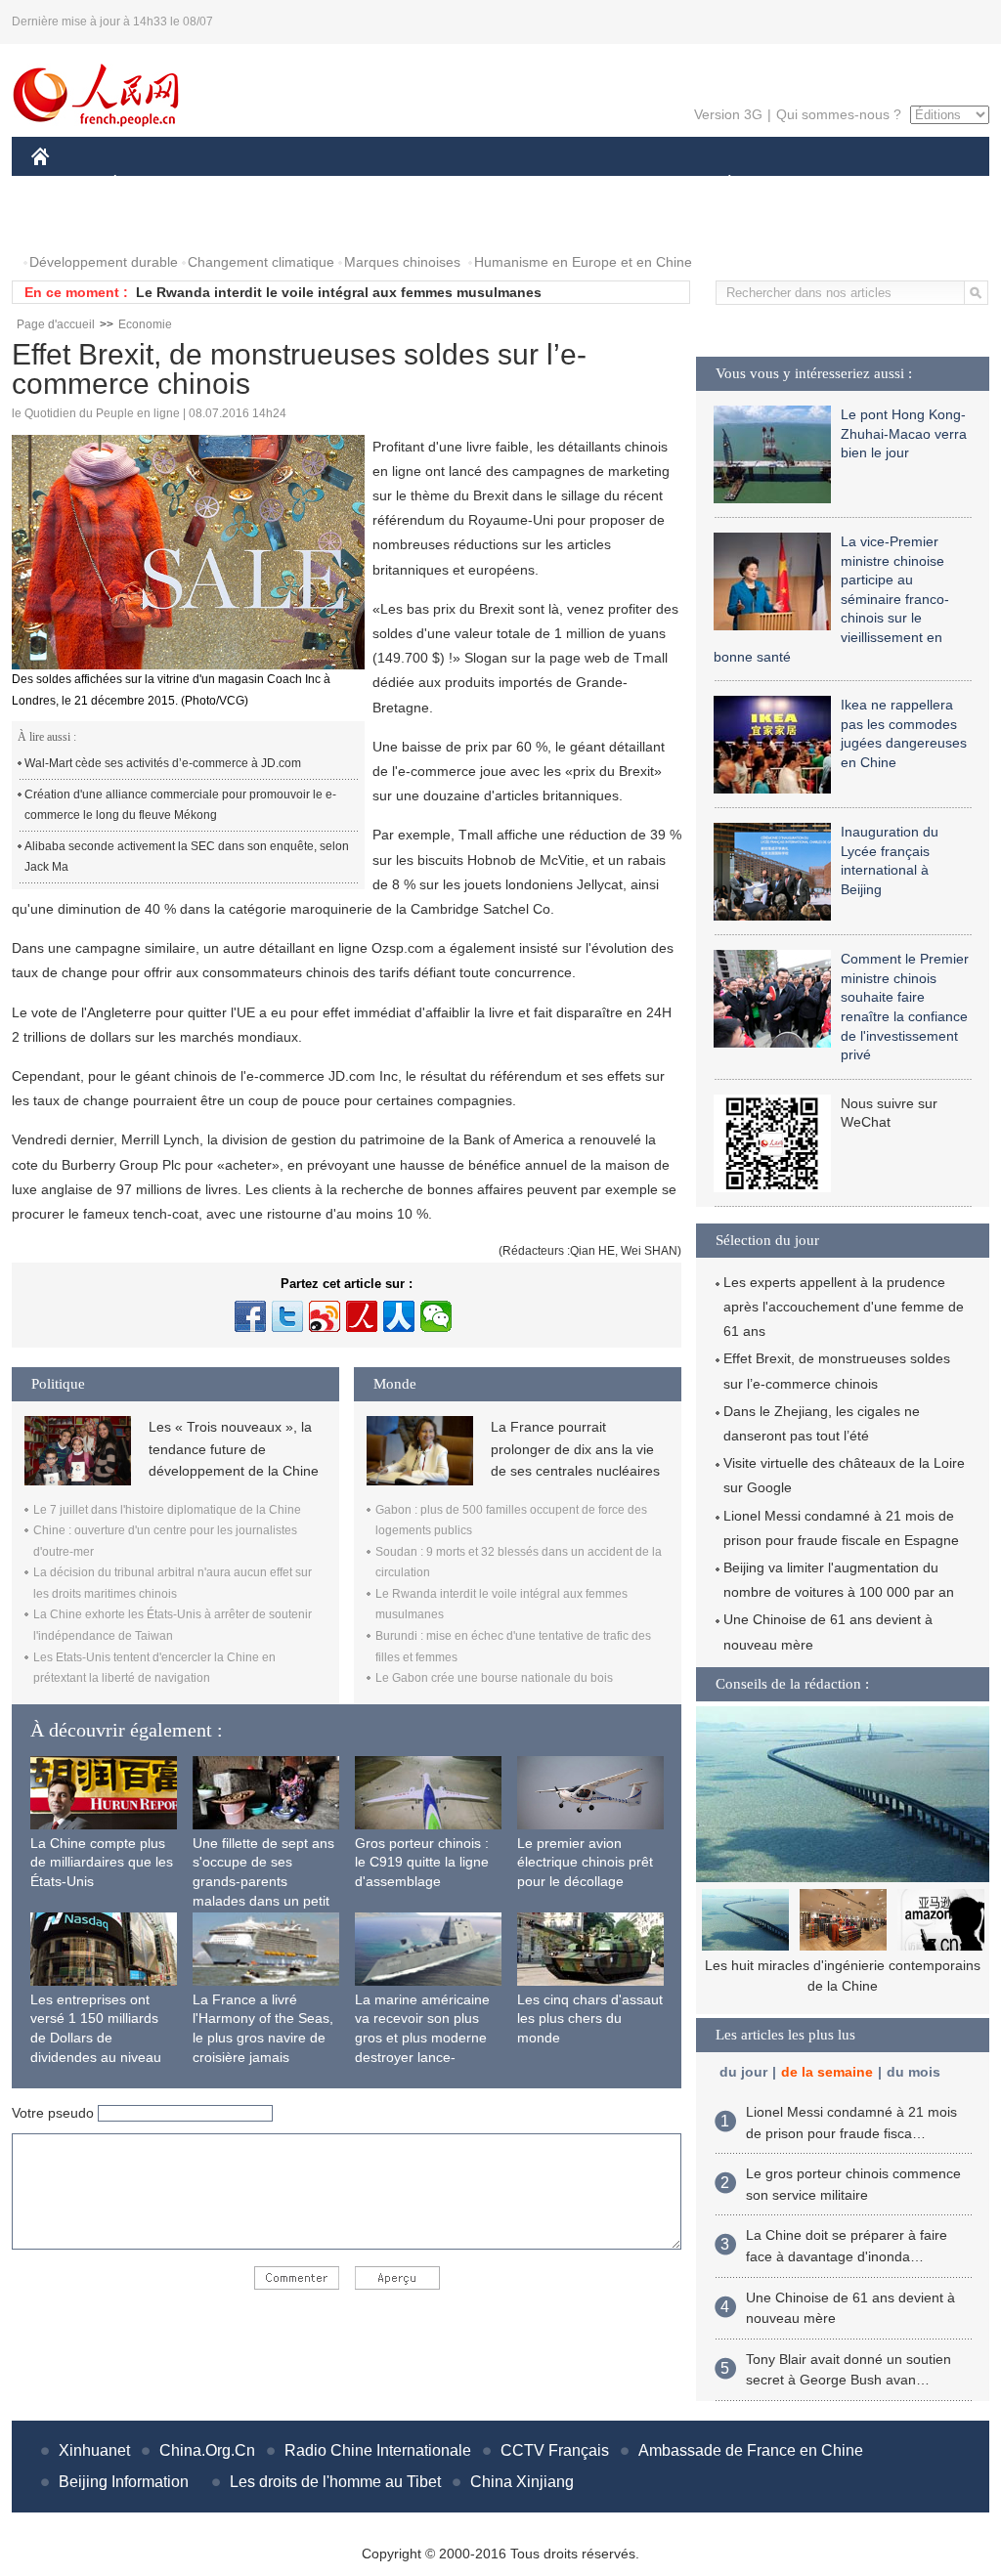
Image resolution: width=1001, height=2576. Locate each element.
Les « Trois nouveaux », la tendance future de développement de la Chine (234, 1449)
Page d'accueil (56, 324)
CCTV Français (555, 2450)
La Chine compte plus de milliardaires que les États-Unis (102, 1862)
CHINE (65, 184)
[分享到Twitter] (287, 1316)
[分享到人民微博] (362, 1316)
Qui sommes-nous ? (839, 114)
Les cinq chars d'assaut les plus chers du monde (590, 2018)
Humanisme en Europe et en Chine (583, 262)
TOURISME (883, 184)
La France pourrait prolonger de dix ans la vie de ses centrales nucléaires (575, 1449)
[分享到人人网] (399, 1316)
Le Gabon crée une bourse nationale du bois (494, 1678)
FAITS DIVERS (611, 184)
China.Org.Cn (207, 2450)
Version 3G (728, 114)
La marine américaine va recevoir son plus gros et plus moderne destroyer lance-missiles (422, 2038)
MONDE (242, 184)
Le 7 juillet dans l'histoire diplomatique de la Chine (167, 1510)
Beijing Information (124, 2482)
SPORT (799, 184)
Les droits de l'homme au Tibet (335, 2482)
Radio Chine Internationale (378, 2450)
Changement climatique (261, 262)
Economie (145, 324)
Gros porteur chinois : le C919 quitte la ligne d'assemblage (422, 1862)
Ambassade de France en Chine (751, 2450)
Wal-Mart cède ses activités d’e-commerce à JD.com (163, 763)
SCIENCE (413, 184)
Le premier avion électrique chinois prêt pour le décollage (585, 1862)
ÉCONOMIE (152, 184)
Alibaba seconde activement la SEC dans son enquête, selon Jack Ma (187, 857)
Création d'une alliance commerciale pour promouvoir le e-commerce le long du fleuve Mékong (180, 805)
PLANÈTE (719, 184)
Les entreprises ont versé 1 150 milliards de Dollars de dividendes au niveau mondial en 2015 (96, 2038)
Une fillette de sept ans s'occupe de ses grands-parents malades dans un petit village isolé (263, 1881)
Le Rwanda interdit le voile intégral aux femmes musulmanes (339, 292)
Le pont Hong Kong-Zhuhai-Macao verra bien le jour (904, 433)
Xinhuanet (94, 2450)
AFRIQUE (326, 184)
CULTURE (503, 184)
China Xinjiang (522, 2482)
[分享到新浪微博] (325, 1316)
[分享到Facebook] (250, 1316)
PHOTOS (72, 223)
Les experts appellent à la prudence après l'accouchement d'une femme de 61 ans (844, 1307)
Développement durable (104, 262)
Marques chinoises (402, 262)
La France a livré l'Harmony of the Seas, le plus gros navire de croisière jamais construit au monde (263, 2038)
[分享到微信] (436, 1316)
